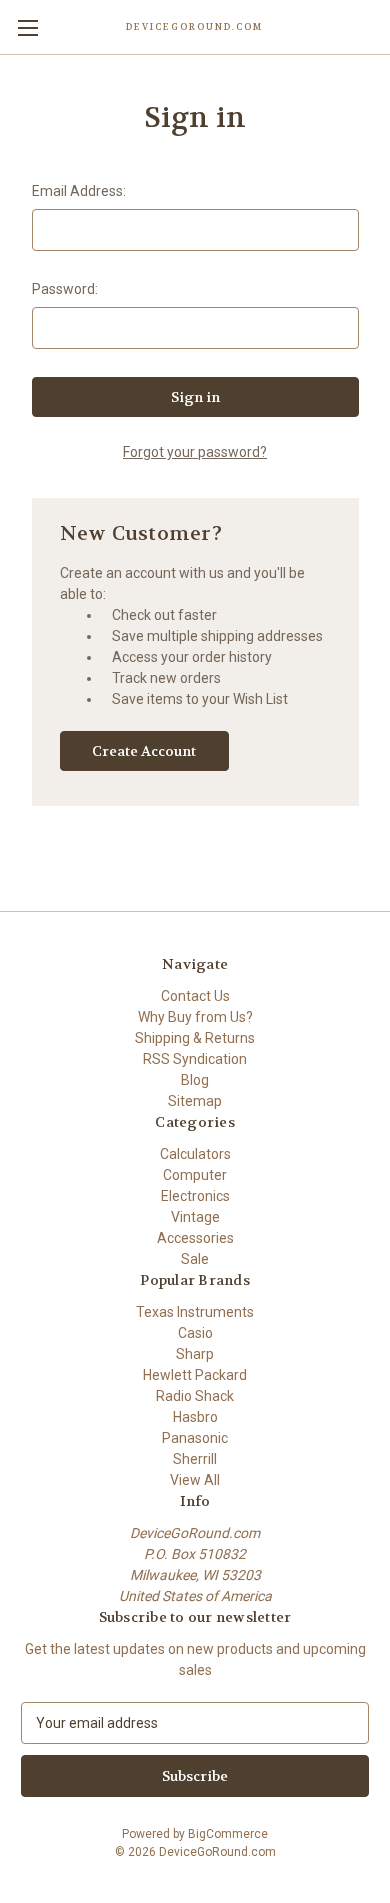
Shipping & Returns (195, 1038)
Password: (65, 289)
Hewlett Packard (195, 1375)
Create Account (144, 751)
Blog (195, 1080)
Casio (195, 1333)
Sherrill (195, 1459)
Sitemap (195, 1101)
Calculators (195, 1154)
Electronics (195, 1196)
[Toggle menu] (27, 27)
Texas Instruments (195, 1312)
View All (195, 1480)
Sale (195, 1259)
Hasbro (195, 1417)
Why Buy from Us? (195, 1017)
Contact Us (195, 996)
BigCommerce (228, 1834)
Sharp (195, 1354)
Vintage (195, 1217)
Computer (195, 1175)
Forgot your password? (195, 452)
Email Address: (79, 191)
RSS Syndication (195, 1059)
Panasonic (195, 1438)
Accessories (195, 1238)
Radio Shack (195, 1396)
